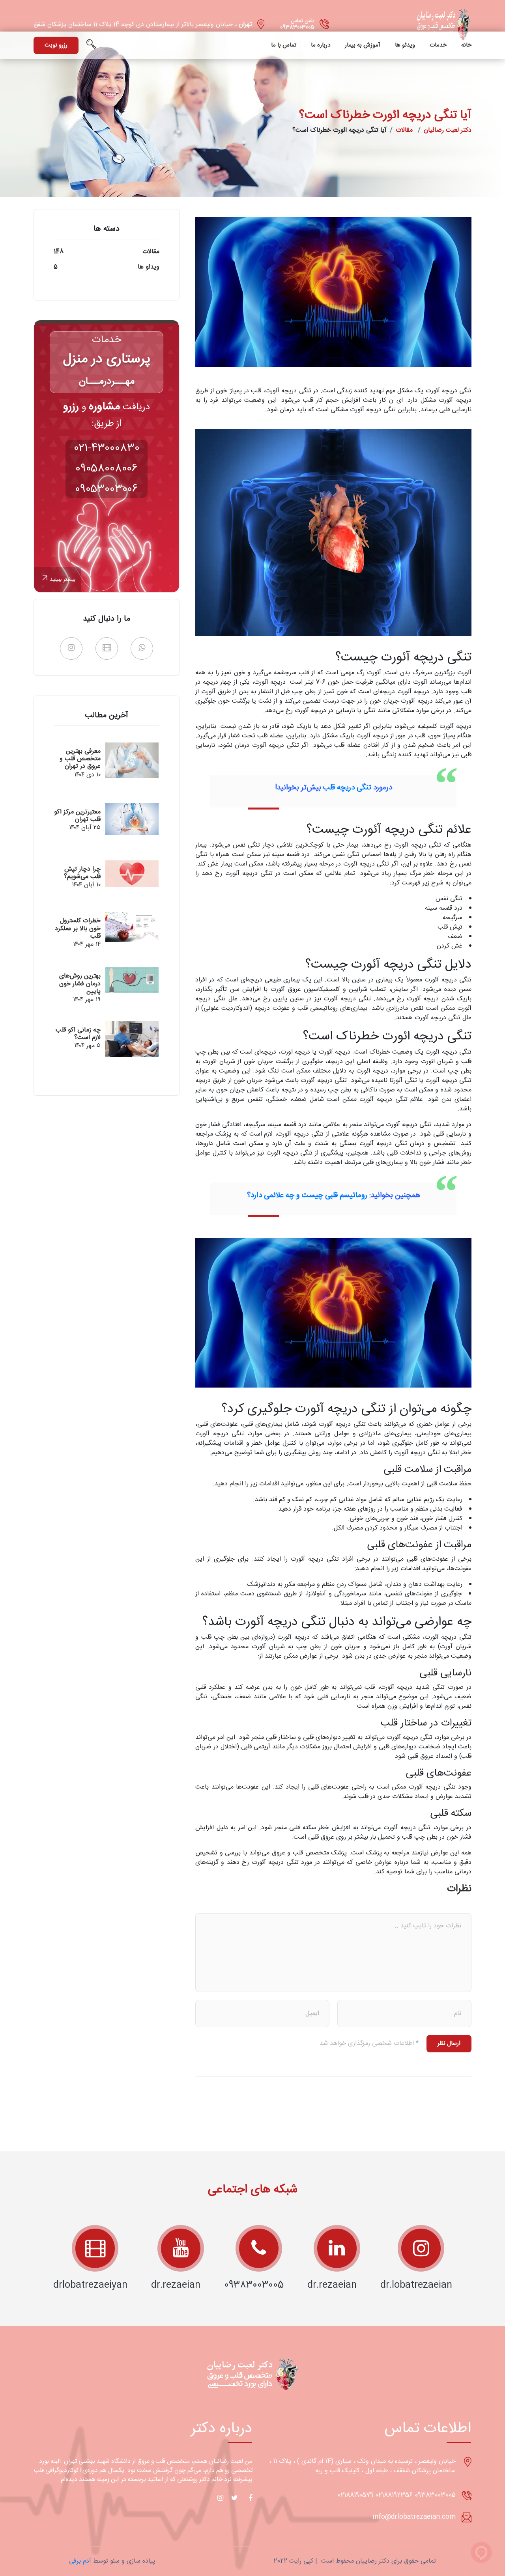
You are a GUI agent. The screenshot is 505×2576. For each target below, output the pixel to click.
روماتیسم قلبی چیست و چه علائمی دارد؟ (307, 1196)
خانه (466, 45)
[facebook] (249, 2498)
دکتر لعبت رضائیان (448, 130)
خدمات (438, 45)
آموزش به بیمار (363, 45)
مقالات (404, 130)
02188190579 (355, 2495)
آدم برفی (80, 2561)
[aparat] (107, 648)
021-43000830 (107, 448)
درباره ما (321, 45)
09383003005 (297, 28)
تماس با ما (284, 45)
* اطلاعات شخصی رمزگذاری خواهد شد (369, 2044)
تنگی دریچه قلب (347, 788)
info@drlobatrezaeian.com (414, 2517)
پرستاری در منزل (107, 360)
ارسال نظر (449, 2043)
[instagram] (71, 648)
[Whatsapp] (142, 648)
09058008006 (107, 469)
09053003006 (107, 489)
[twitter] (234, 2498)
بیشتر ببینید (63, 580)
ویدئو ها (405, 45)
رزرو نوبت (56, 45)
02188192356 (394, 2495)
